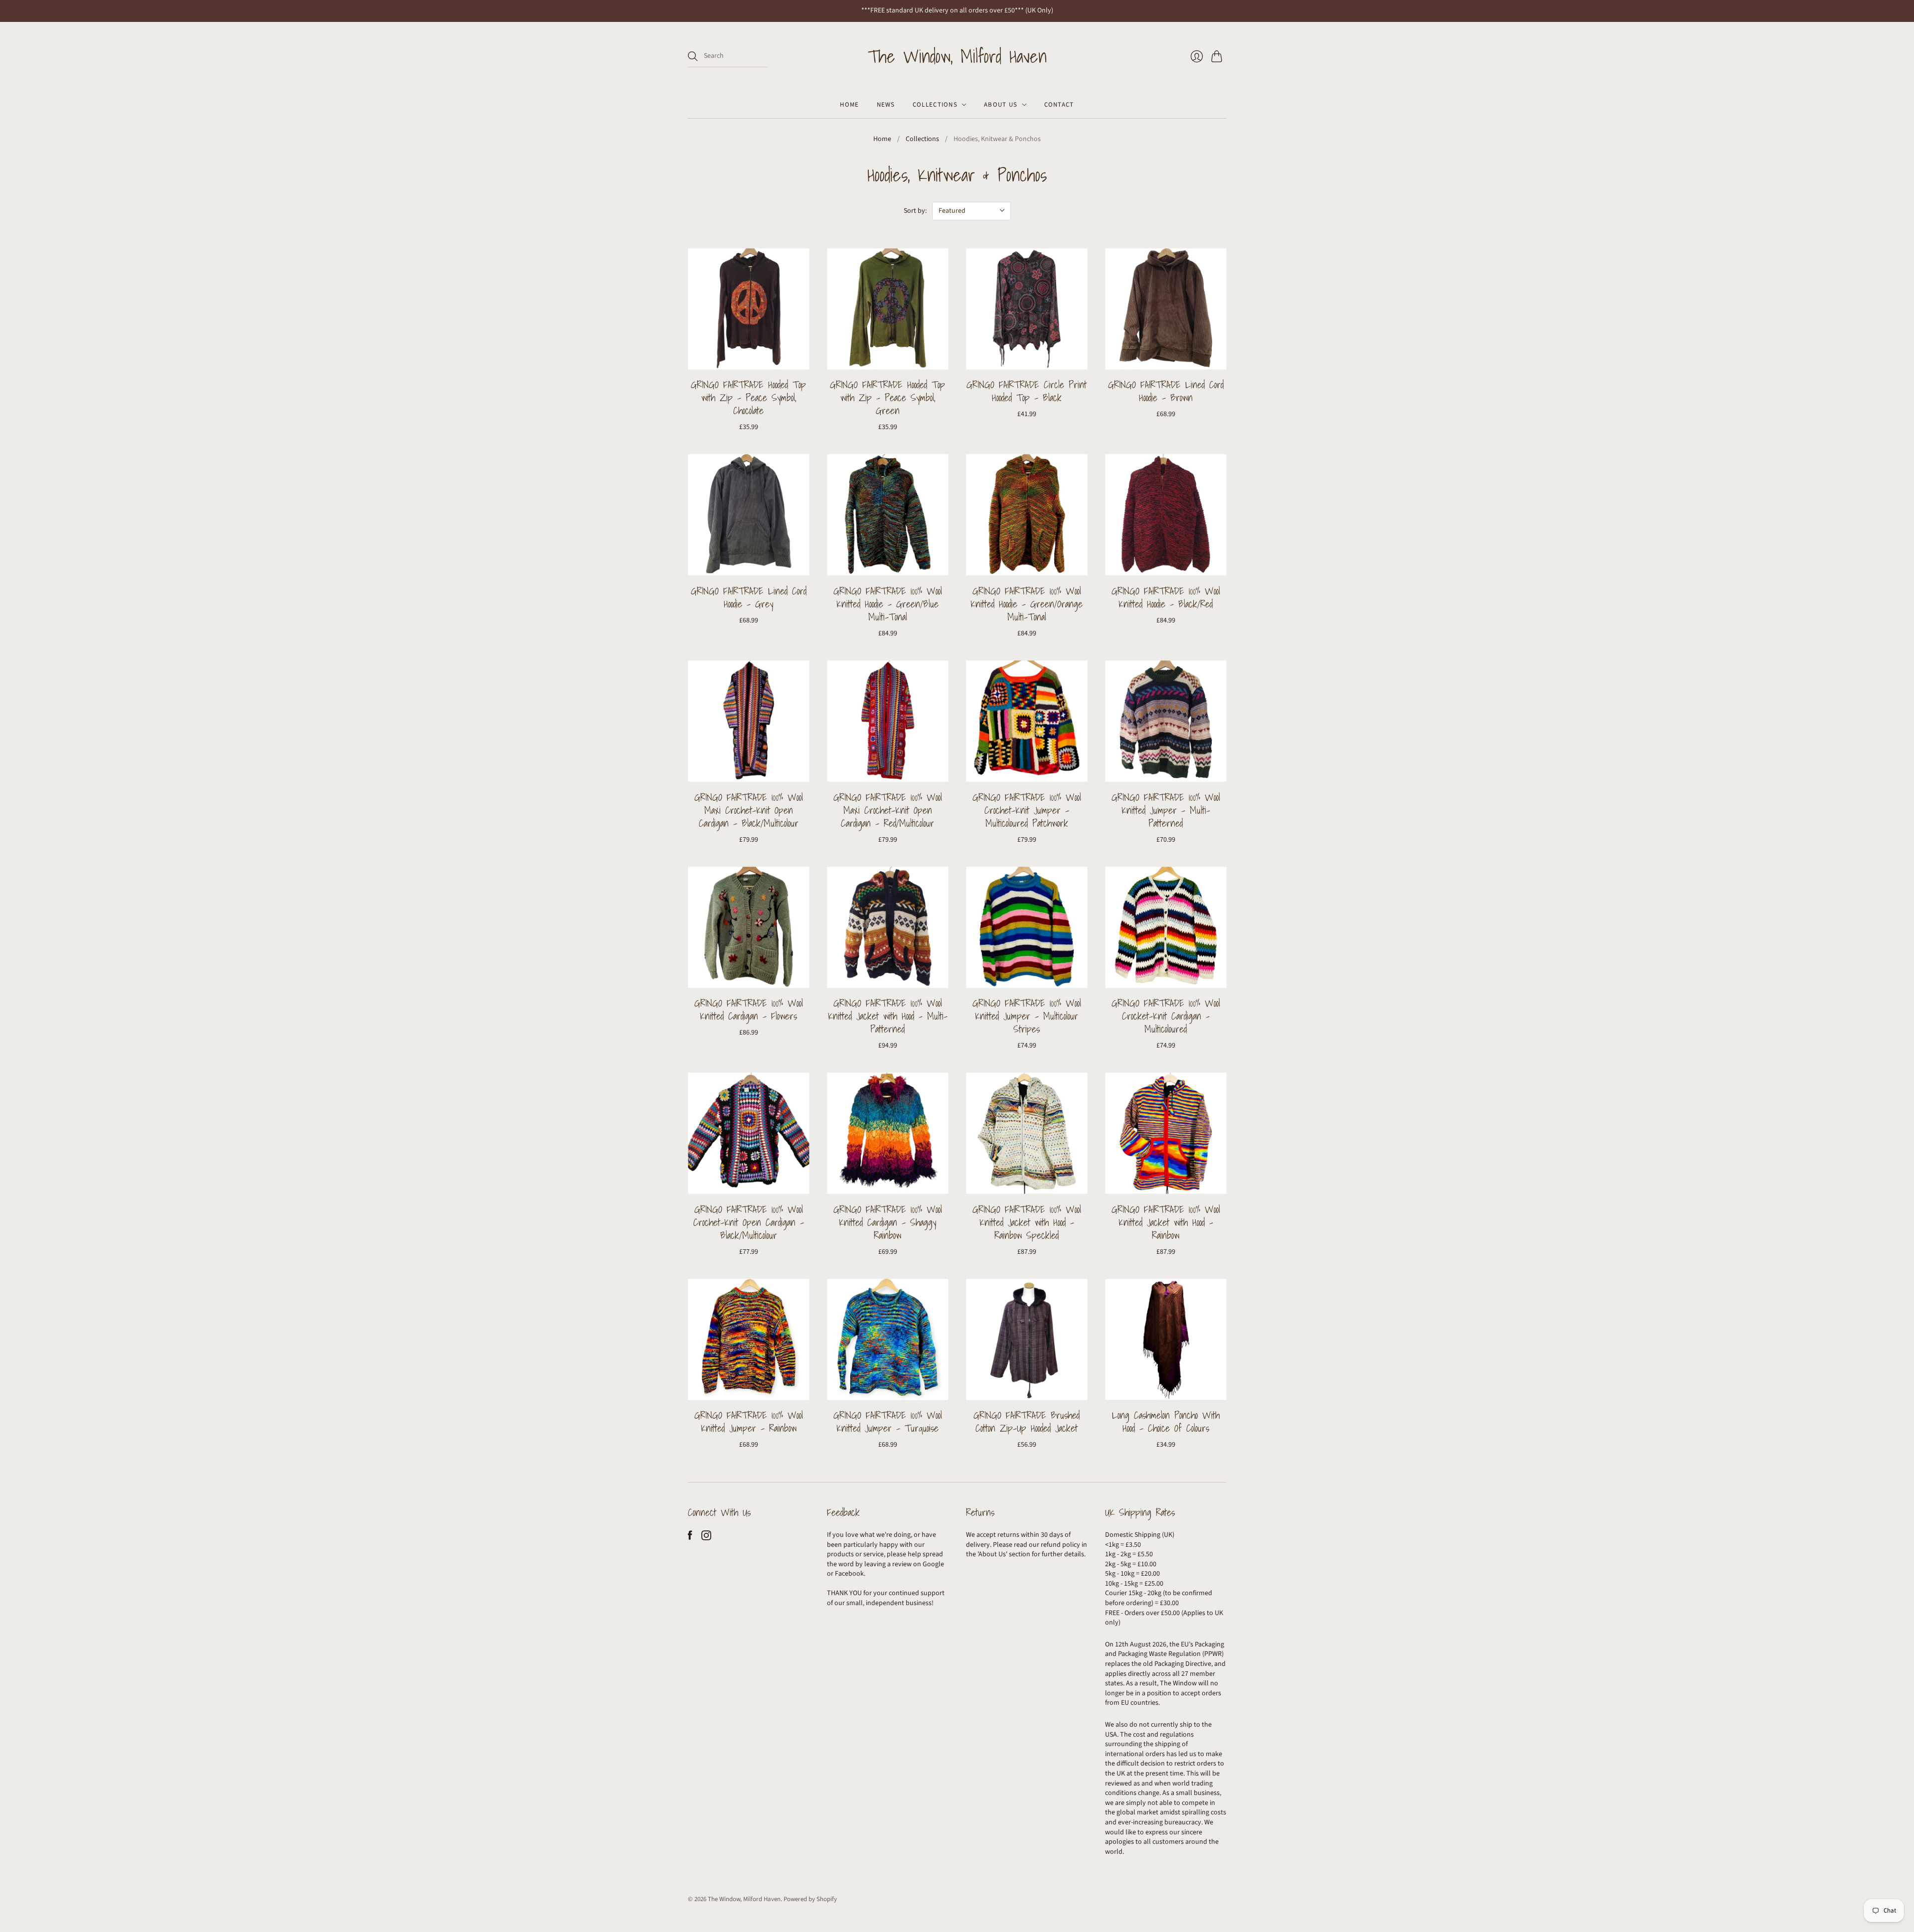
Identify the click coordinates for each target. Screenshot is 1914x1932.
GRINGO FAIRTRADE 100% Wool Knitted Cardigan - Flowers (749, 1010)
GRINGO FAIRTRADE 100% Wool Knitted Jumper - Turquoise (888, 1422)
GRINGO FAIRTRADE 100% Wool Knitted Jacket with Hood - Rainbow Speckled (1027, 1222)
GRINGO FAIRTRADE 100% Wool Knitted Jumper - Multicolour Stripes (1027, 1016)
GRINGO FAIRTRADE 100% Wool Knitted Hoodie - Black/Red (1166, 597)
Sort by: (915, 211)
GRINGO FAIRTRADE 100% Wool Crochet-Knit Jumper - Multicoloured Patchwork (1027, 810)
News (886, 105)
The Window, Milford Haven (957, 56)
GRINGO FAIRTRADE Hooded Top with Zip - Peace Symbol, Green (887, 398)
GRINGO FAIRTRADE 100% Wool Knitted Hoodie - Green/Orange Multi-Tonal (1027, 604)
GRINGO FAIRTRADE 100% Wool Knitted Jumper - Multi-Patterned (1166, 810)
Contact (1059, 105)
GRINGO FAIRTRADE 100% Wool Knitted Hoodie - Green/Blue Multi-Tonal (888, 604)
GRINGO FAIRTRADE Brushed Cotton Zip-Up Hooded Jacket (1027, 1422)
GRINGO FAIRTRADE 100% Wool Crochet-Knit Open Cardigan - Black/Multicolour (749, 1222)
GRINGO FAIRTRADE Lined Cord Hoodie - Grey (749, 597)
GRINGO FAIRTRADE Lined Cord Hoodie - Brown (1166, 391)
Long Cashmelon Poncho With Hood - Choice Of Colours (1166, 1422)
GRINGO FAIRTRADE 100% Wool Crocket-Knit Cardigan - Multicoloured (1166, 1016)
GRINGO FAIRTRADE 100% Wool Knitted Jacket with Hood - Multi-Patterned (888, 1016)
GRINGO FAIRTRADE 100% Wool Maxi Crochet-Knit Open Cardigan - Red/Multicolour (888, 810)
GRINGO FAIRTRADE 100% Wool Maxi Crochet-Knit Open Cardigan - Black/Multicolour (749, 810)
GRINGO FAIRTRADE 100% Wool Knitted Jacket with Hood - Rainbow (1166, 1222)
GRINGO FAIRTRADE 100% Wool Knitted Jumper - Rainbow (749, 1422)
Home (849, 105)
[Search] (693, 56)
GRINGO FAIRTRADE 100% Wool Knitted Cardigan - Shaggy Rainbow (888, 1222)
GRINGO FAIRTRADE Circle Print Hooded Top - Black (1027, 391)
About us (1001, 105)
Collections (935, 105)
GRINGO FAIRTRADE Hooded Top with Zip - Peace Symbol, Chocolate (748, 398)
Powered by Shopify (810, 1899)
